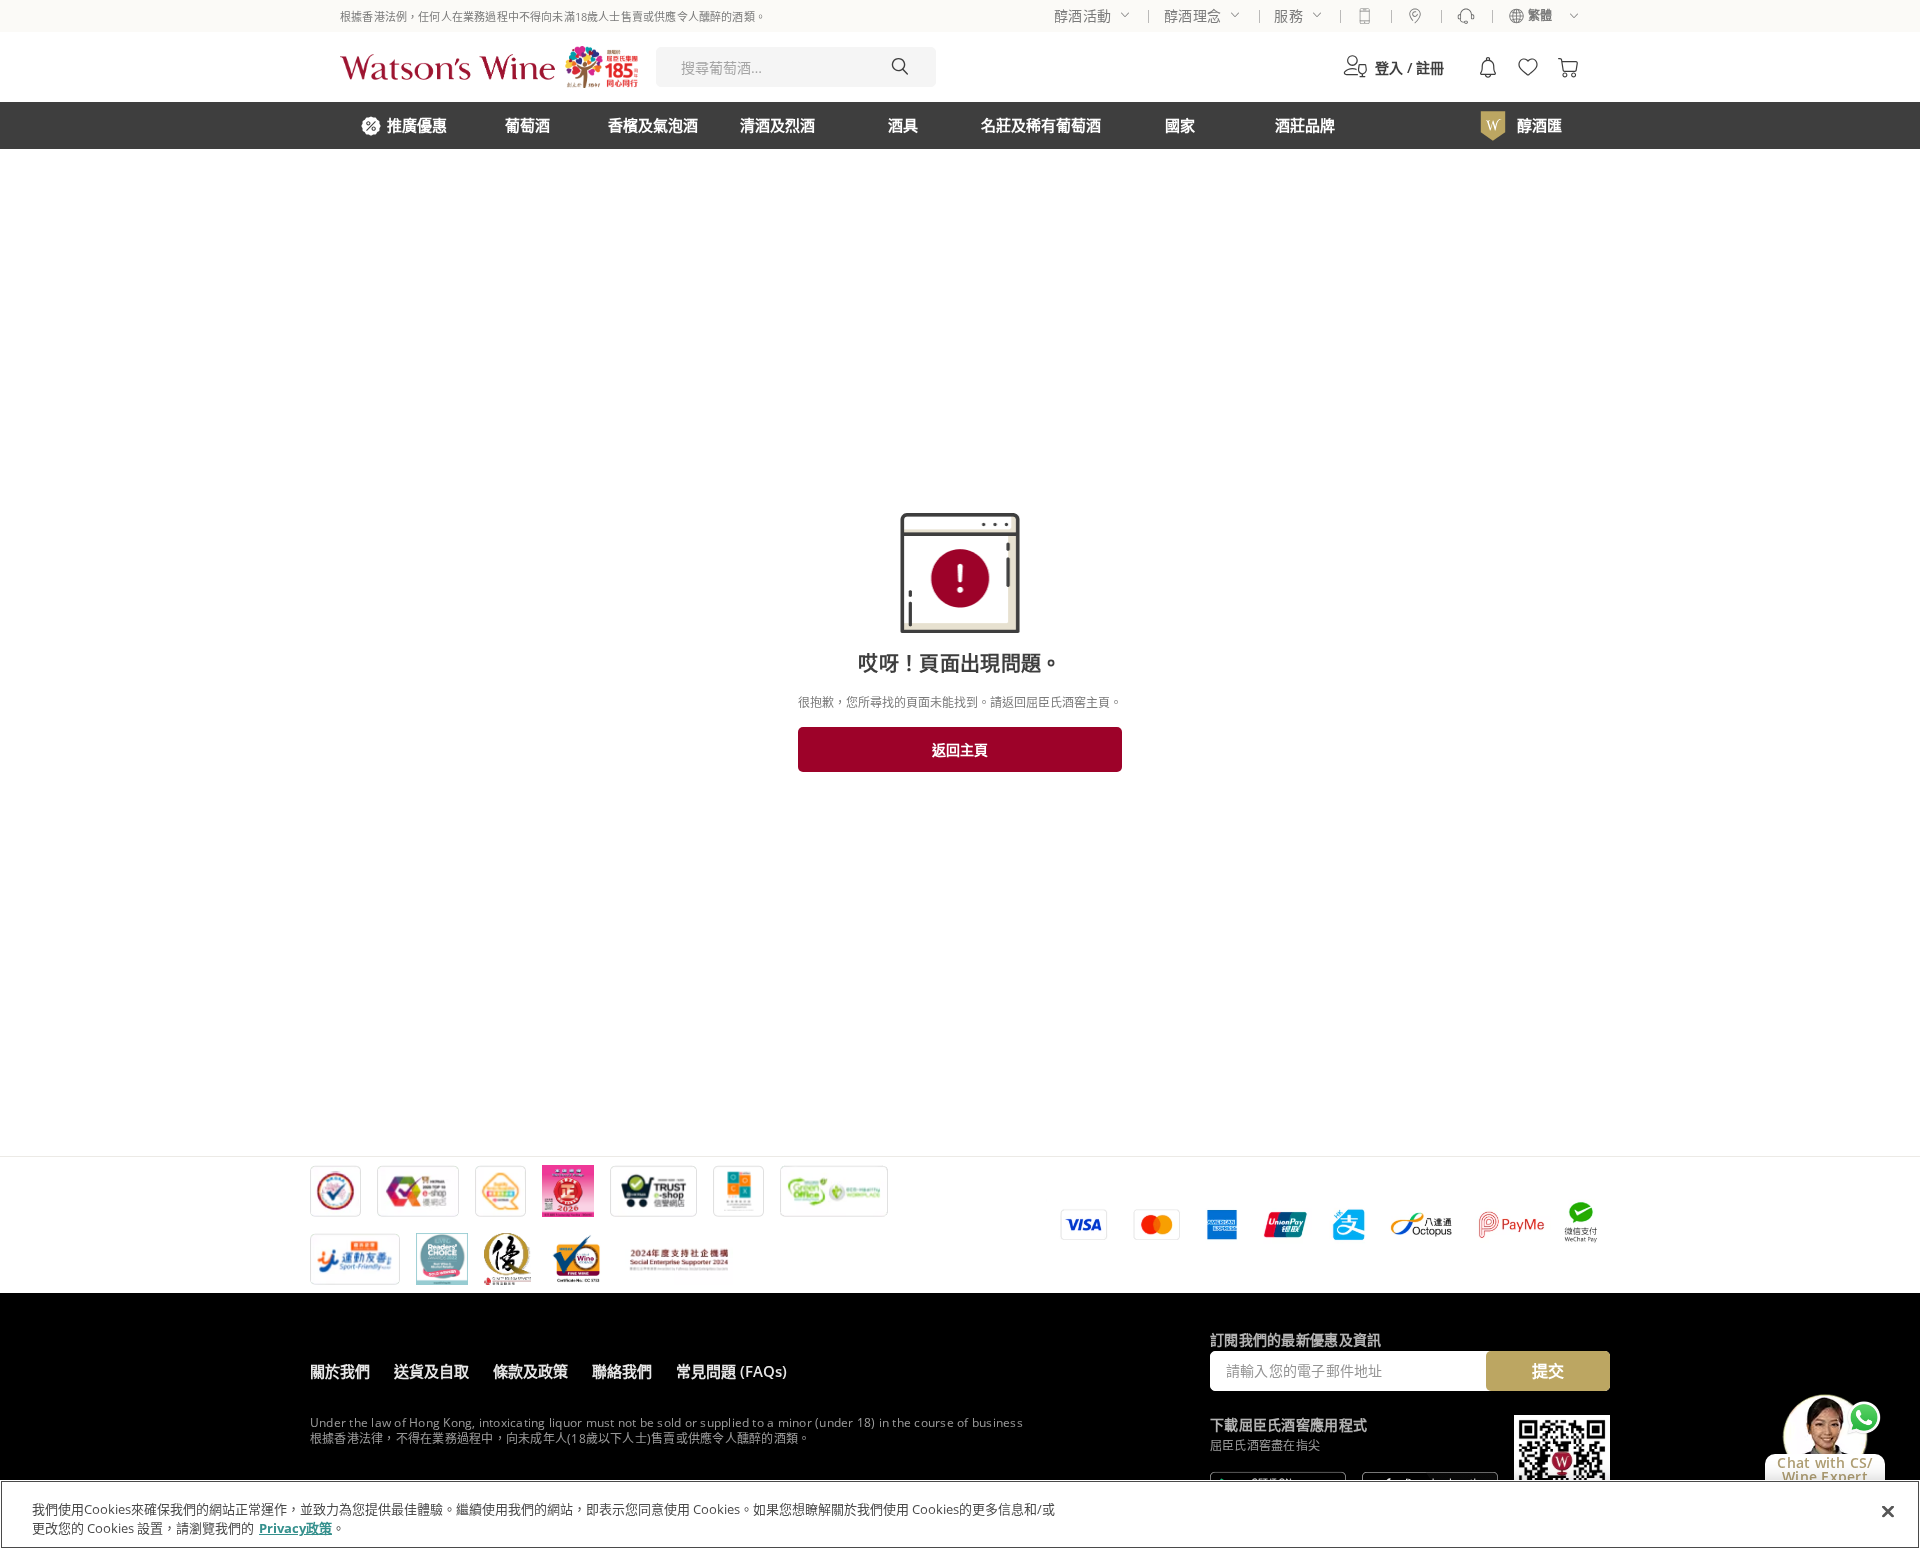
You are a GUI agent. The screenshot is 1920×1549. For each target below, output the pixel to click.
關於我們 (340, 1371)
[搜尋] (900, 67)
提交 (1548, 1371)
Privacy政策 (295, 1528)
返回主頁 (960, 749)
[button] (1393, 67)
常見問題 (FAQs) (731, 1371)
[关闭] (1888, 1512)
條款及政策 (530, 1371)
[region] (960, 1514)
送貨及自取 (431, 1371)
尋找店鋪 (1415, 16)
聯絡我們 (622, 1371)
